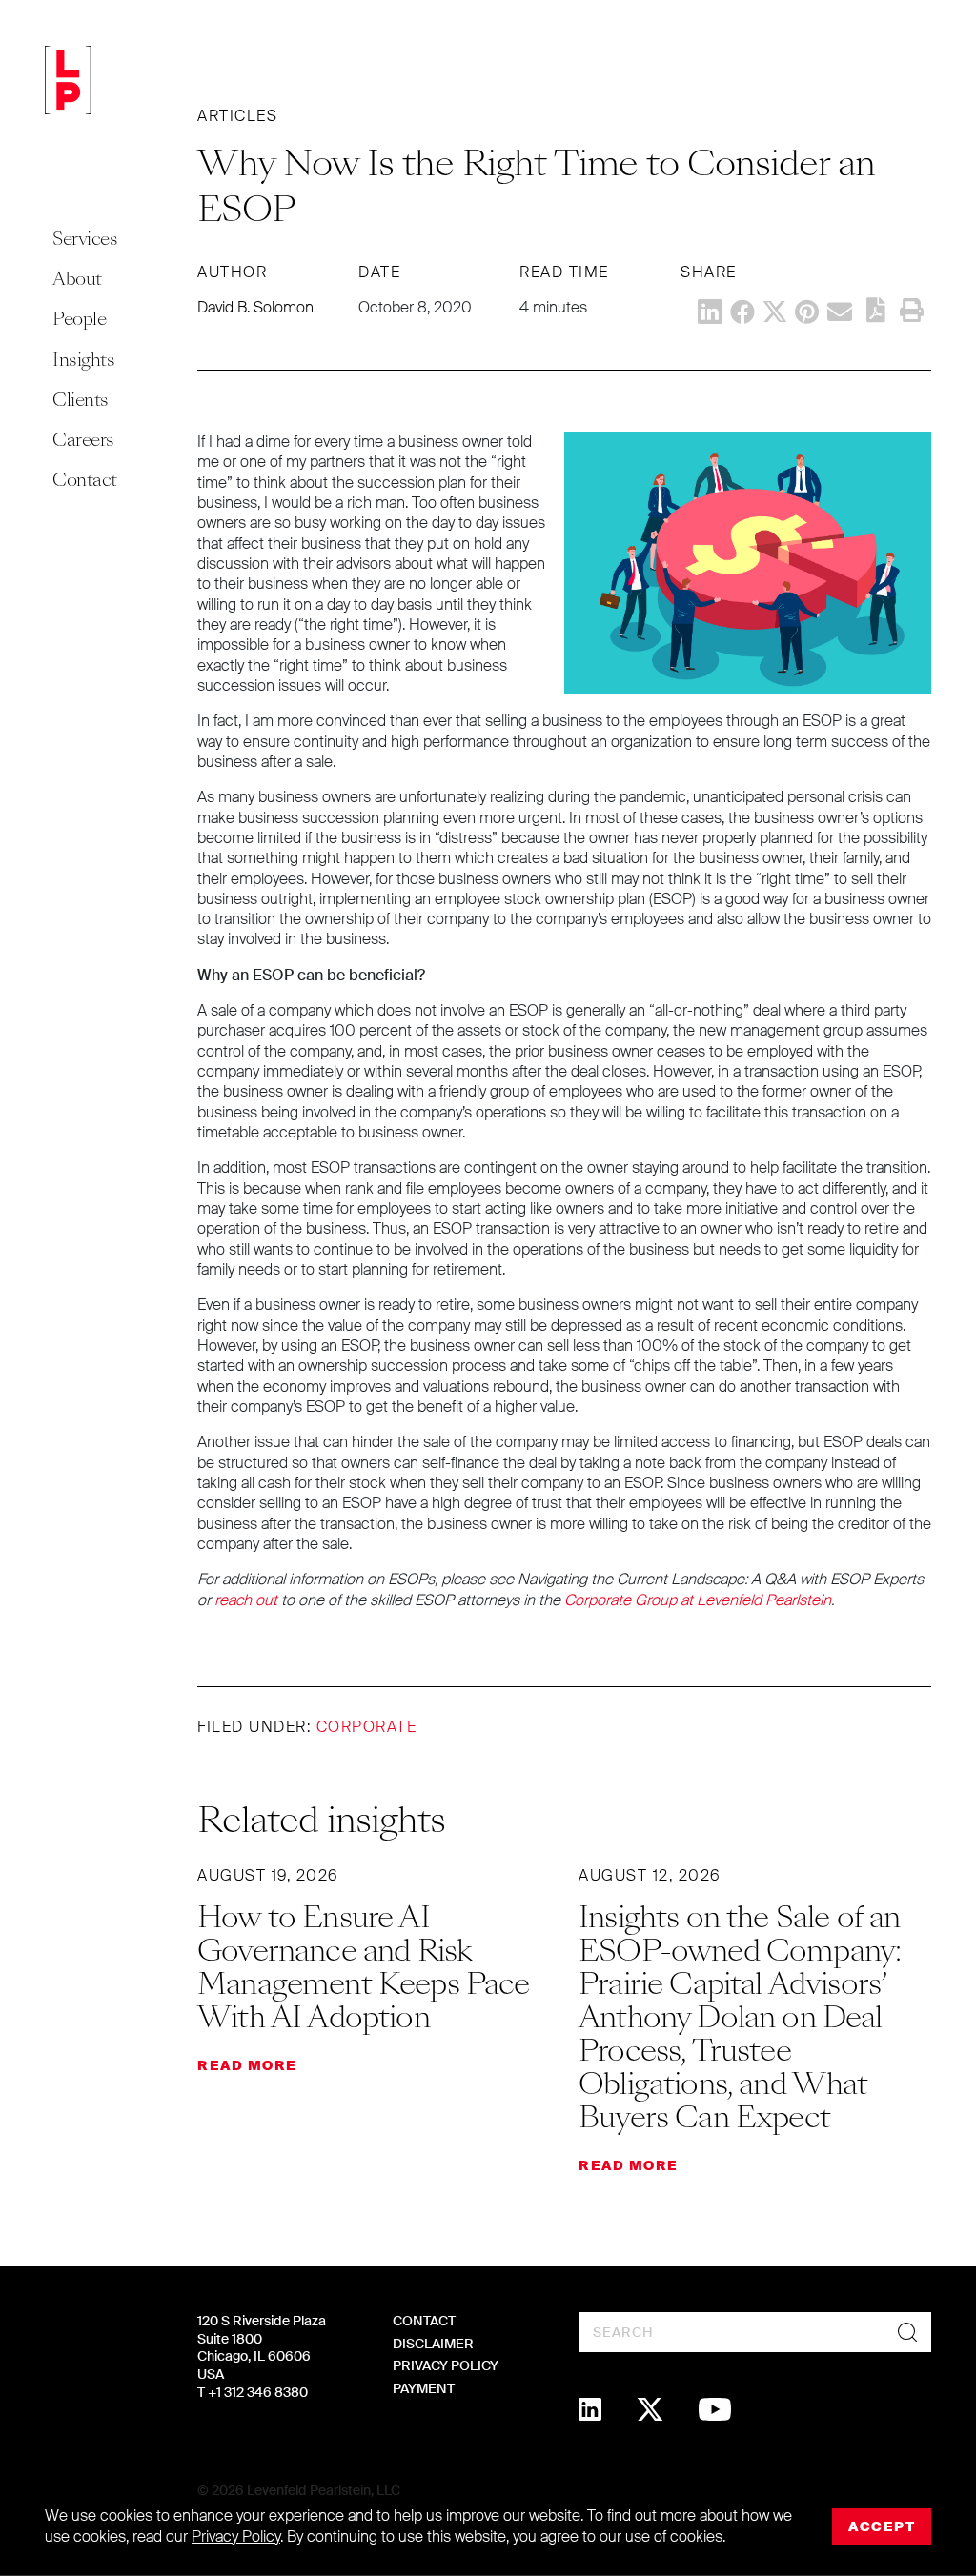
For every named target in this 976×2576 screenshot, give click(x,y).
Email (840, 312)
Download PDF (876, 310)
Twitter (775, 312)
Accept (882, 2526)
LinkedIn (710, 312)
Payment (424, 2388)
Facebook (742, 312)
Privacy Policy (446, 2365)
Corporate (367, 1727)
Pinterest (807, 312)
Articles (237, 116)
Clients (81, 400)
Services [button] (85, 239)
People (79, 319)
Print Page (911, 311)
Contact (85, 480)
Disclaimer (433, 2344)
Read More (247, 2065)
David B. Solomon (255, 307)
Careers (83, 440)
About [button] (77, 279)
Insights (83, 360)
